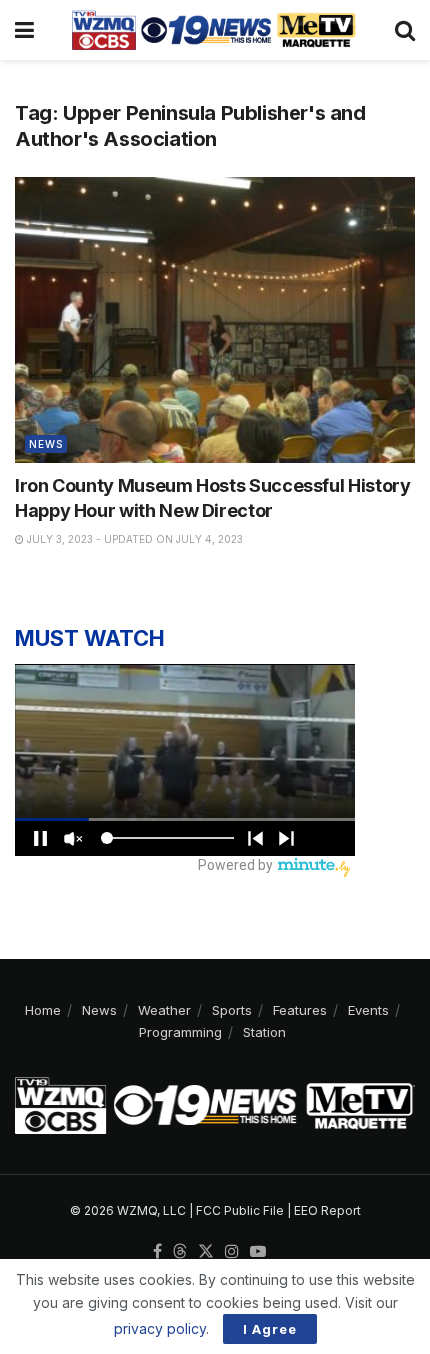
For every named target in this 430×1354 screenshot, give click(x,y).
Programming (180, 1032)
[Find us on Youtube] (258, 1252)
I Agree (270, 1329)
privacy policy (160, 1328)
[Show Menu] (24, 30)
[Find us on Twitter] (206, 1252)
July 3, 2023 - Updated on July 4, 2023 (133, 539)
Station (264, 1032)
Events (368, 1010)
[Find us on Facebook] (157, 1252)
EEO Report (327, 1210)
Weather (164, 1010)
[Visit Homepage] (214, 30)
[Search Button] (405, 30)
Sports (232, 1010)
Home (43, 1010)
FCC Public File (240, 1210)
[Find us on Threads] (180, 1252)
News (46, 444)
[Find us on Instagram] (232, 1252)
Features (300, 1010)
